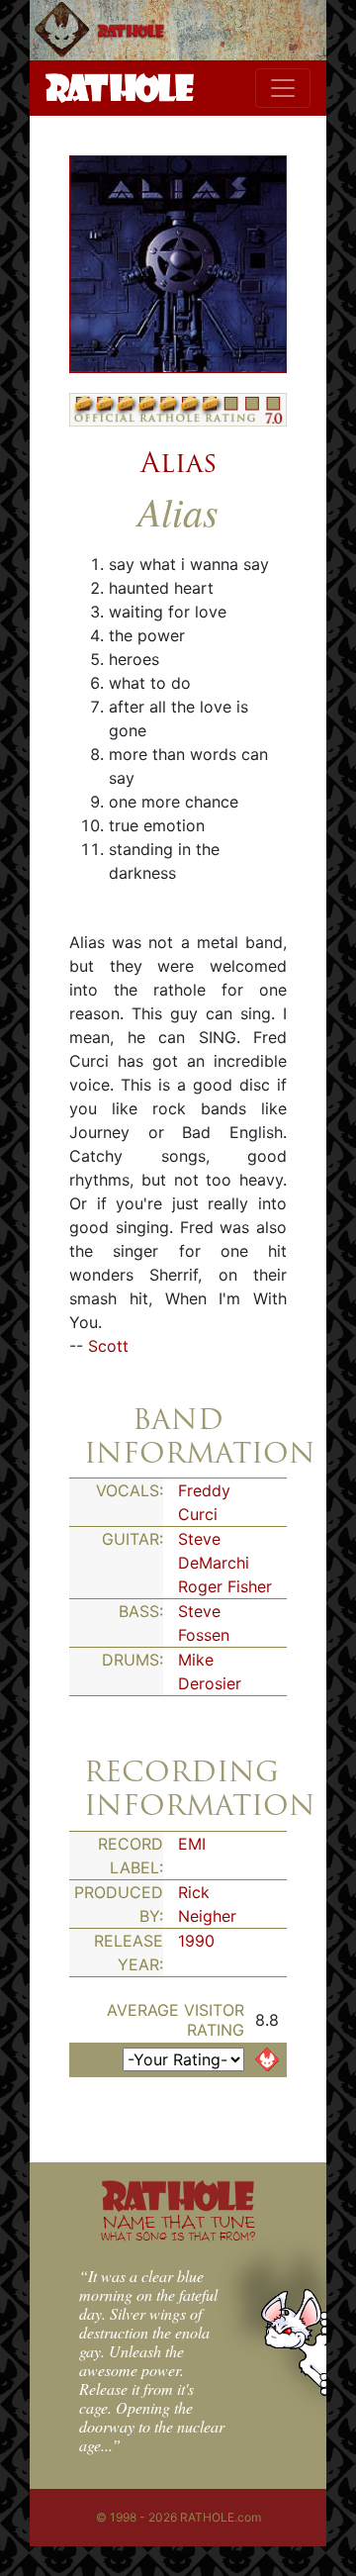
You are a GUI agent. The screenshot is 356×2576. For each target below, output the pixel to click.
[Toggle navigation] (283, 88)
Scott (108, 1346)
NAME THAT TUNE (178, 2227)
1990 (196, 1941)
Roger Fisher (225, 1586)
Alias (178, 462)
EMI (192, 1844)
